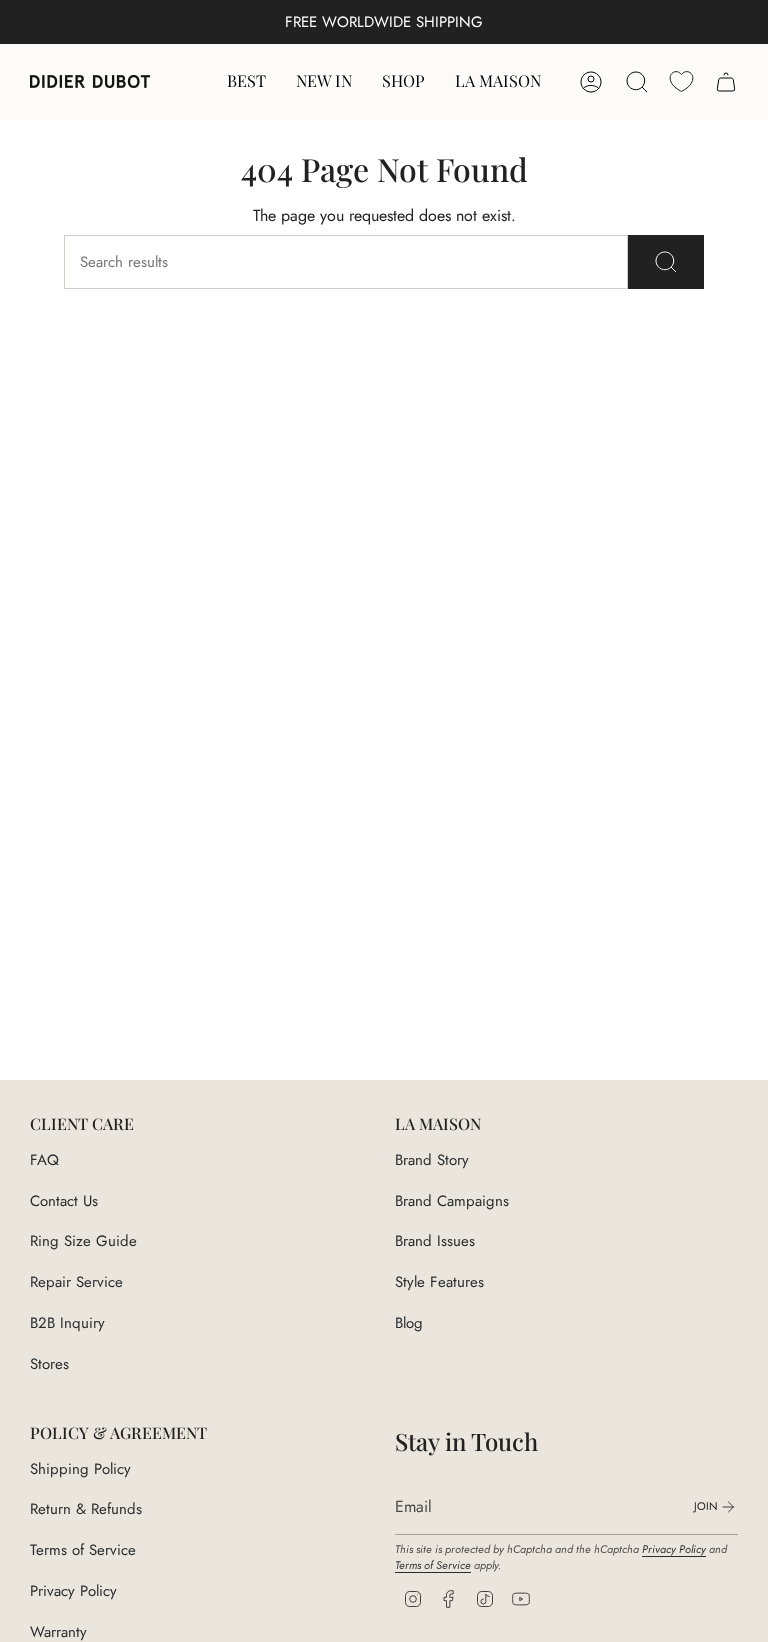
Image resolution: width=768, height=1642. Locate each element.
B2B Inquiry (67, 1323)
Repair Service (76, 1282)
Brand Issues (435, 1241)
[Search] (666, 262)
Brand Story (432, 1160)
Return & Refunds (86, 1509)
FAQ (44, 1160)
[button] (403, 82)
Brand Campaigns (452, 1201)
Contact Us (64, 1201)
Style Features (439, 1282)
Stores (49, 1364)
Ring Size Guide (83, 1241)
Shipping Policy (80, 1469)
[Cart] (726, 82)
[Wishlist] (681, 81)
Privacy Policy (73, 1591)
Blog (409, 1323)
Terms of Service (83, 1550)
